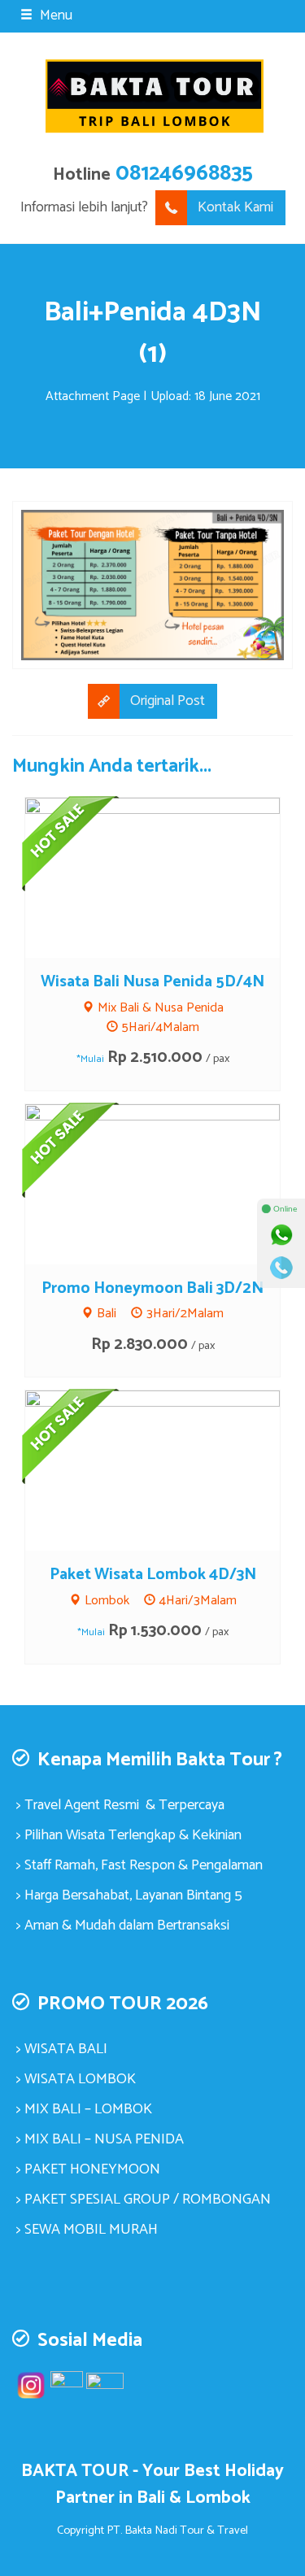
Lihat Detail (168, 877)
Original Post (168, 701)
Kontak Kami (235, 207)
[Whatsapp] (281, 1235)
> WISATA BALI (62, 2049)
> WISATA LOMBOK (76, 2079)
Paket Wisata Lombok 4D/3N (153, 1575)
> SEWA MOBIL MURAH (87, 2230)
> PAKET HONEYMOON (88, 2169)
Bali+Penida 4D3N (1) (152, 333)
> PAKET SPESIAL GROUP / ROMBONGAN (144, 2200)
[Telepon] (281, 1268)
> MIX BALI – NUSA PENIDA (100, 2139)
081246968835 (184, 174)
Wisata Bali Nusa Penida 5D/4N (152, 982)
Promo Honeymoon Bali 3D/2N (152, 1288)
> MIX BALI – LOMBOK (84, 2109)
